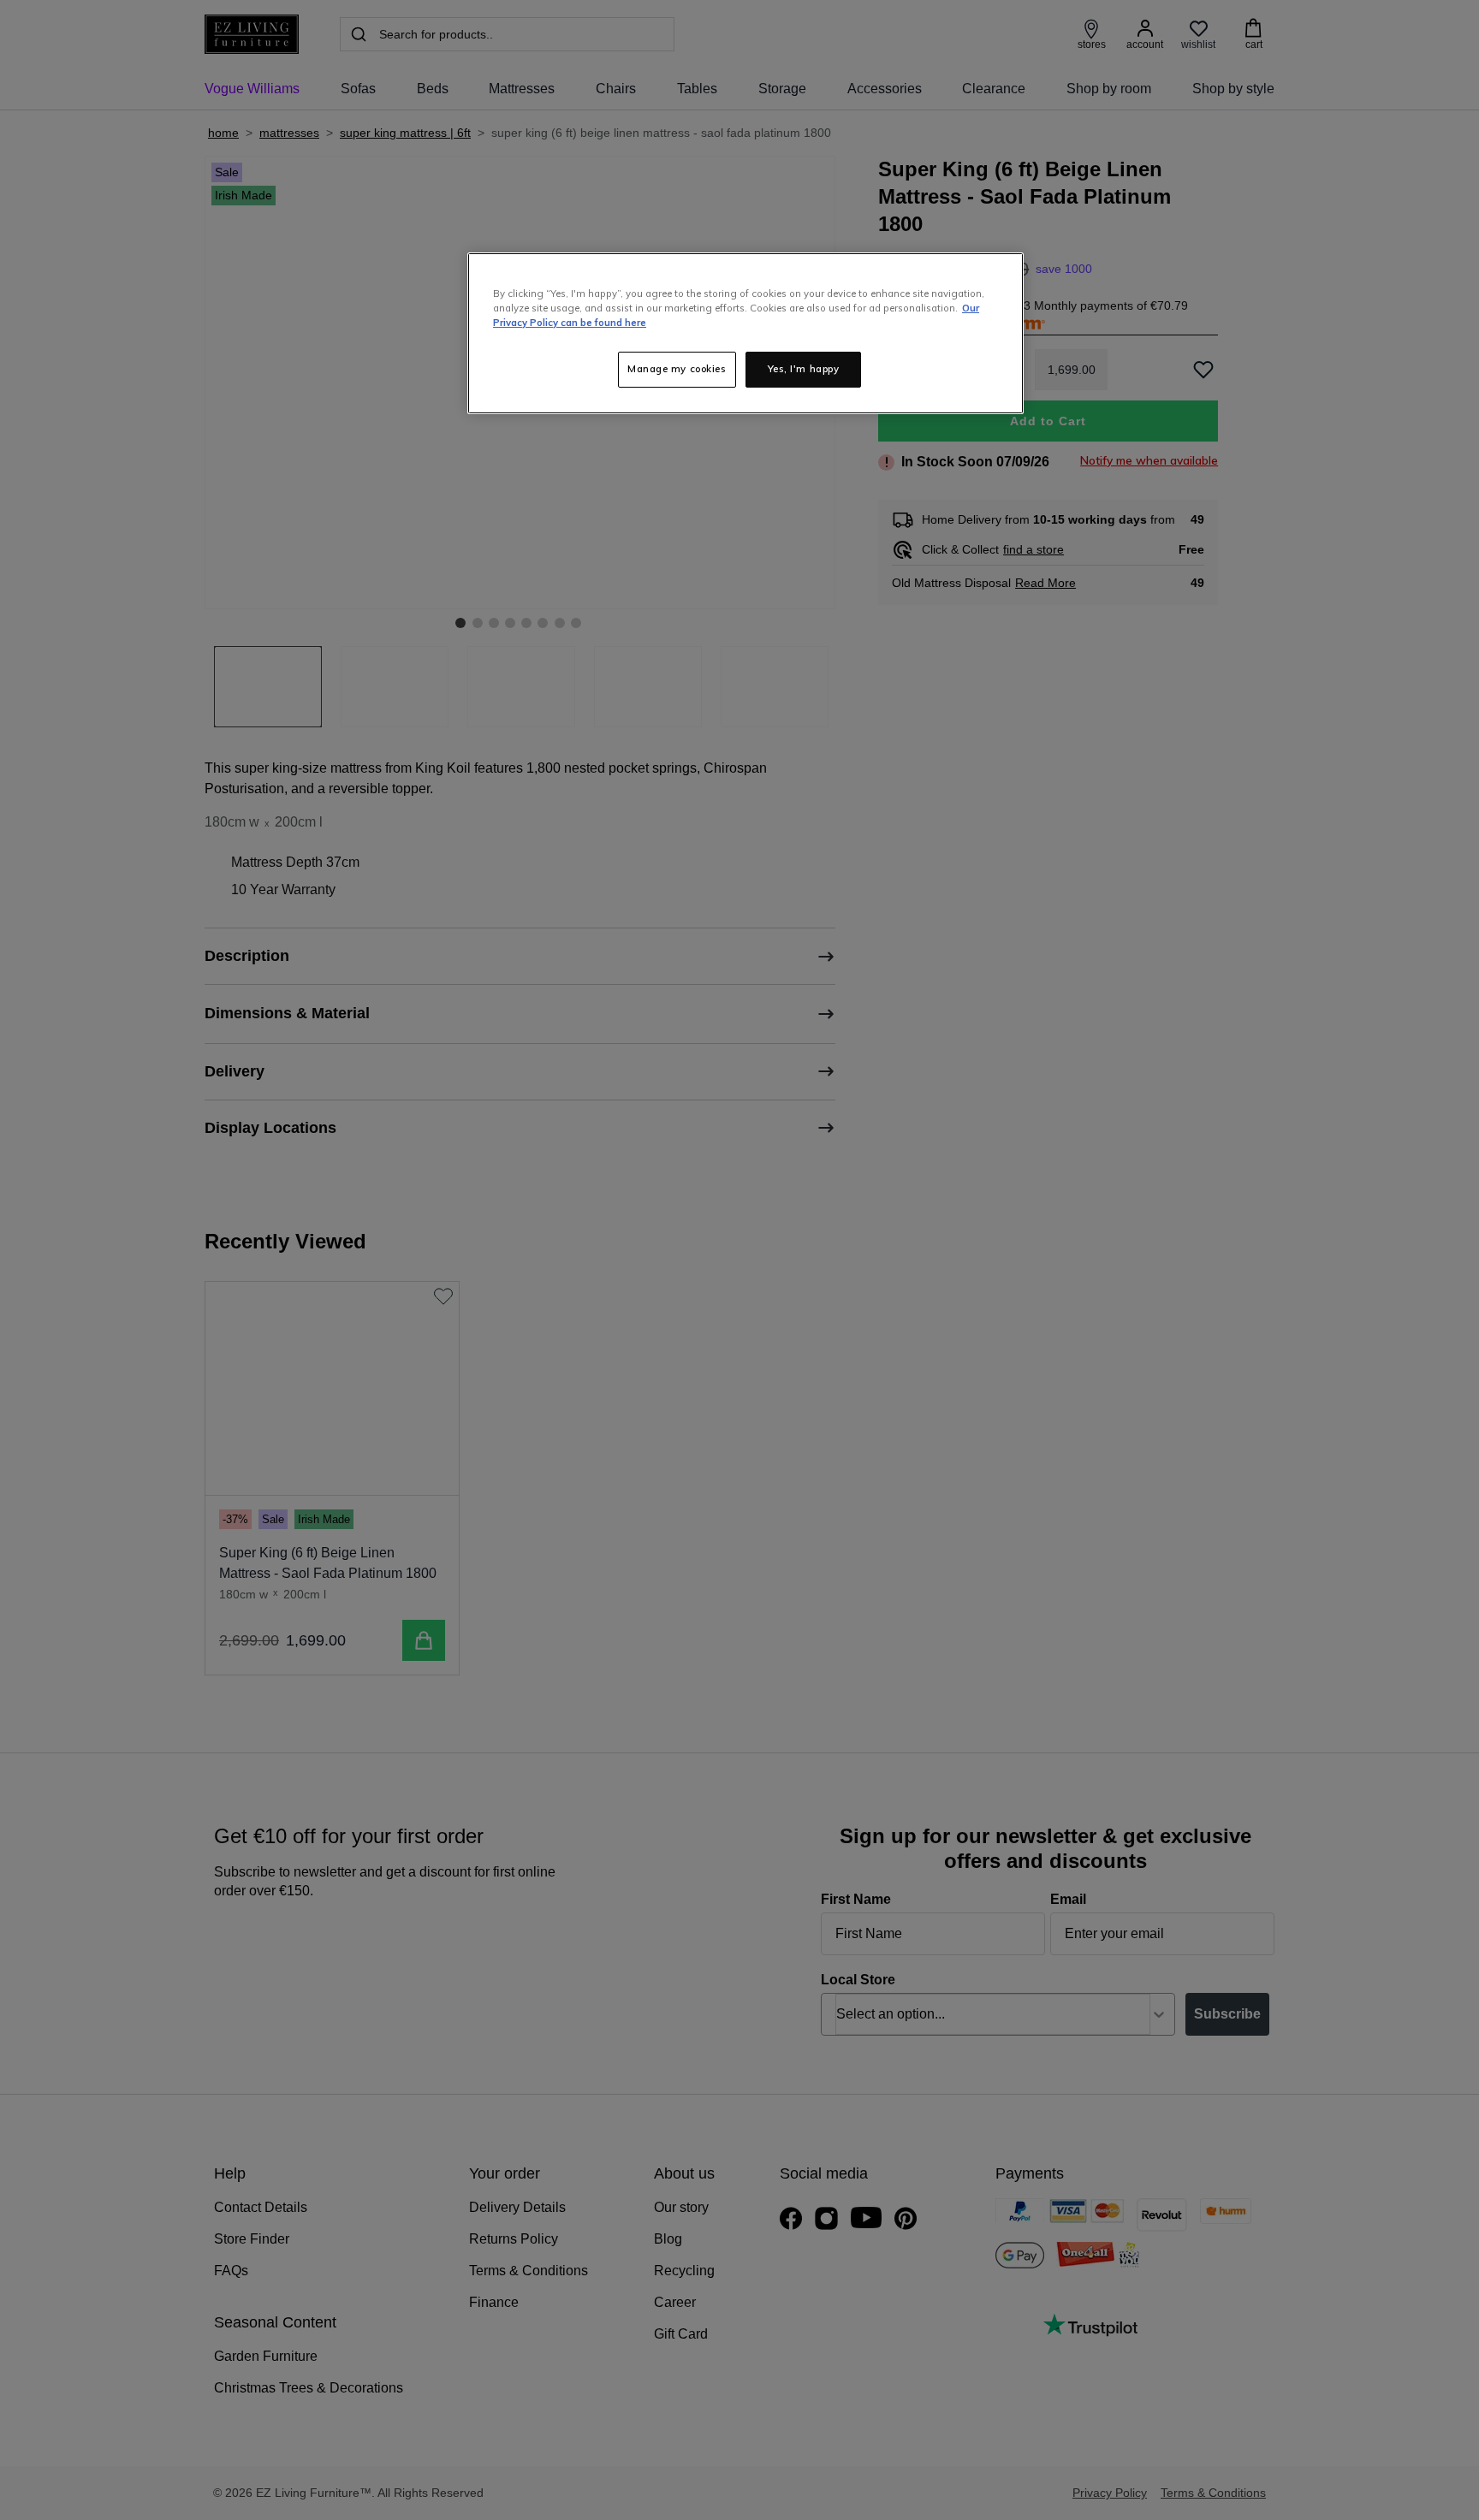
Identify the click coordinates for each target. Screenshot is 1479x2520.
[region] (745, 333)
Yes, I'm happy (804, 369)
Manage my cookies (677, 369)
